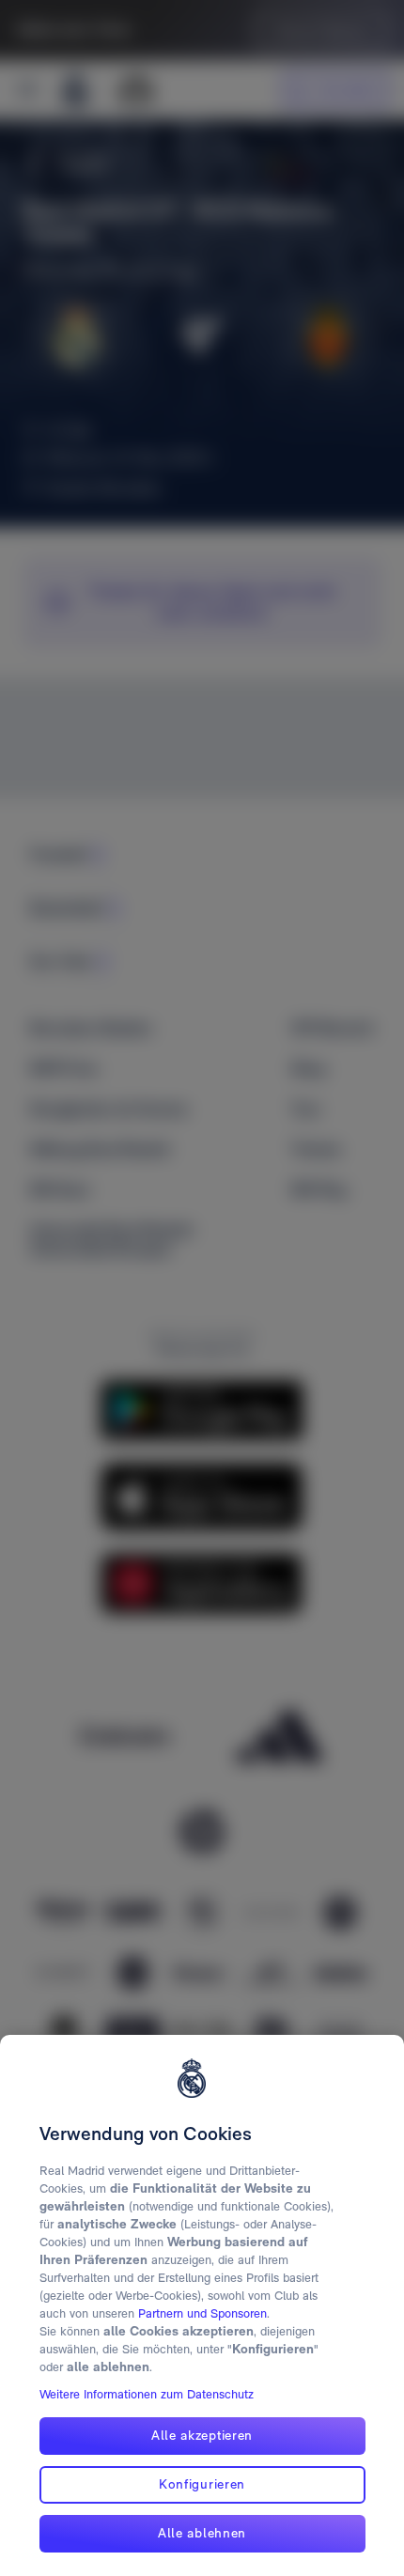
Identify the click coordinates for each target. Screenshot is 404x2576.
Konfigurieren (202, 2484)
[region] (202, 2305)
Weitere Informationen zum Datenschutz (147, 2394)
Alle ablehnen (202, 2533)
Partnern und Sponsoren (202, 2313)
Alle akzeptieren (202, 2435)
